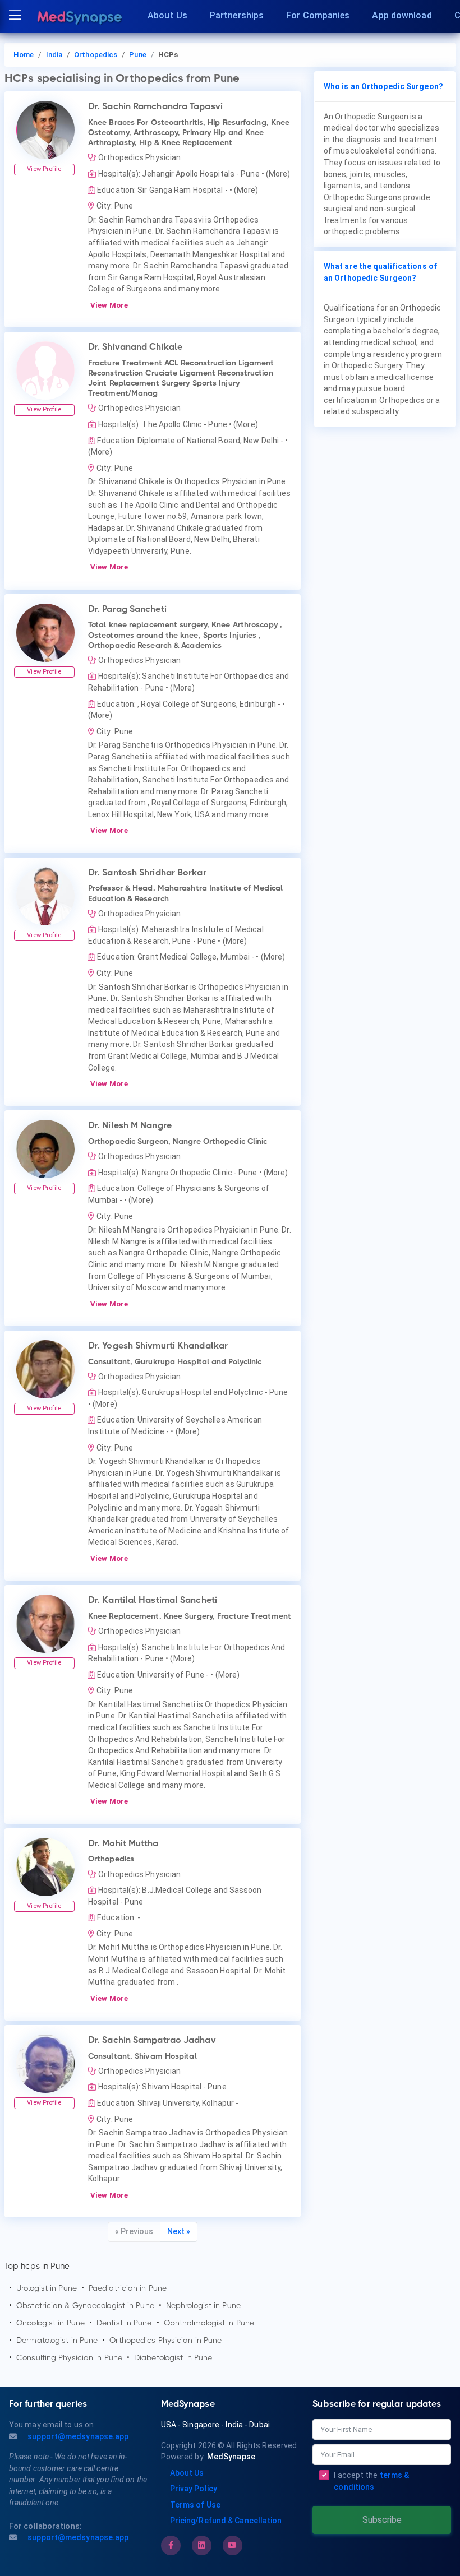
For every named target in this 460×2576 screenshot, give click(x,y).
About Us (167, 15)
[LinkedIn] (201, 2545)
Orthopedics (96, 55)
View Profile (44, 169)
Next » (179, 2231)
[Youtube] (232, 2545)
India (54, 55)
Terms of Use (195, 2505)
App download (402, 15)
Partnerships (237, 15)
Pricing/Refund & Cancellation (226, 2521)
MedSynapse (231, 2457)
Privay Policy (194, 2489)
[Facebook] (171, 2545)
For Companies (318, 15)
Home (24, 55)
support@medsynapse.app (77, 2436)
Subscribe (382, 2520)
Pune (137, 55)
